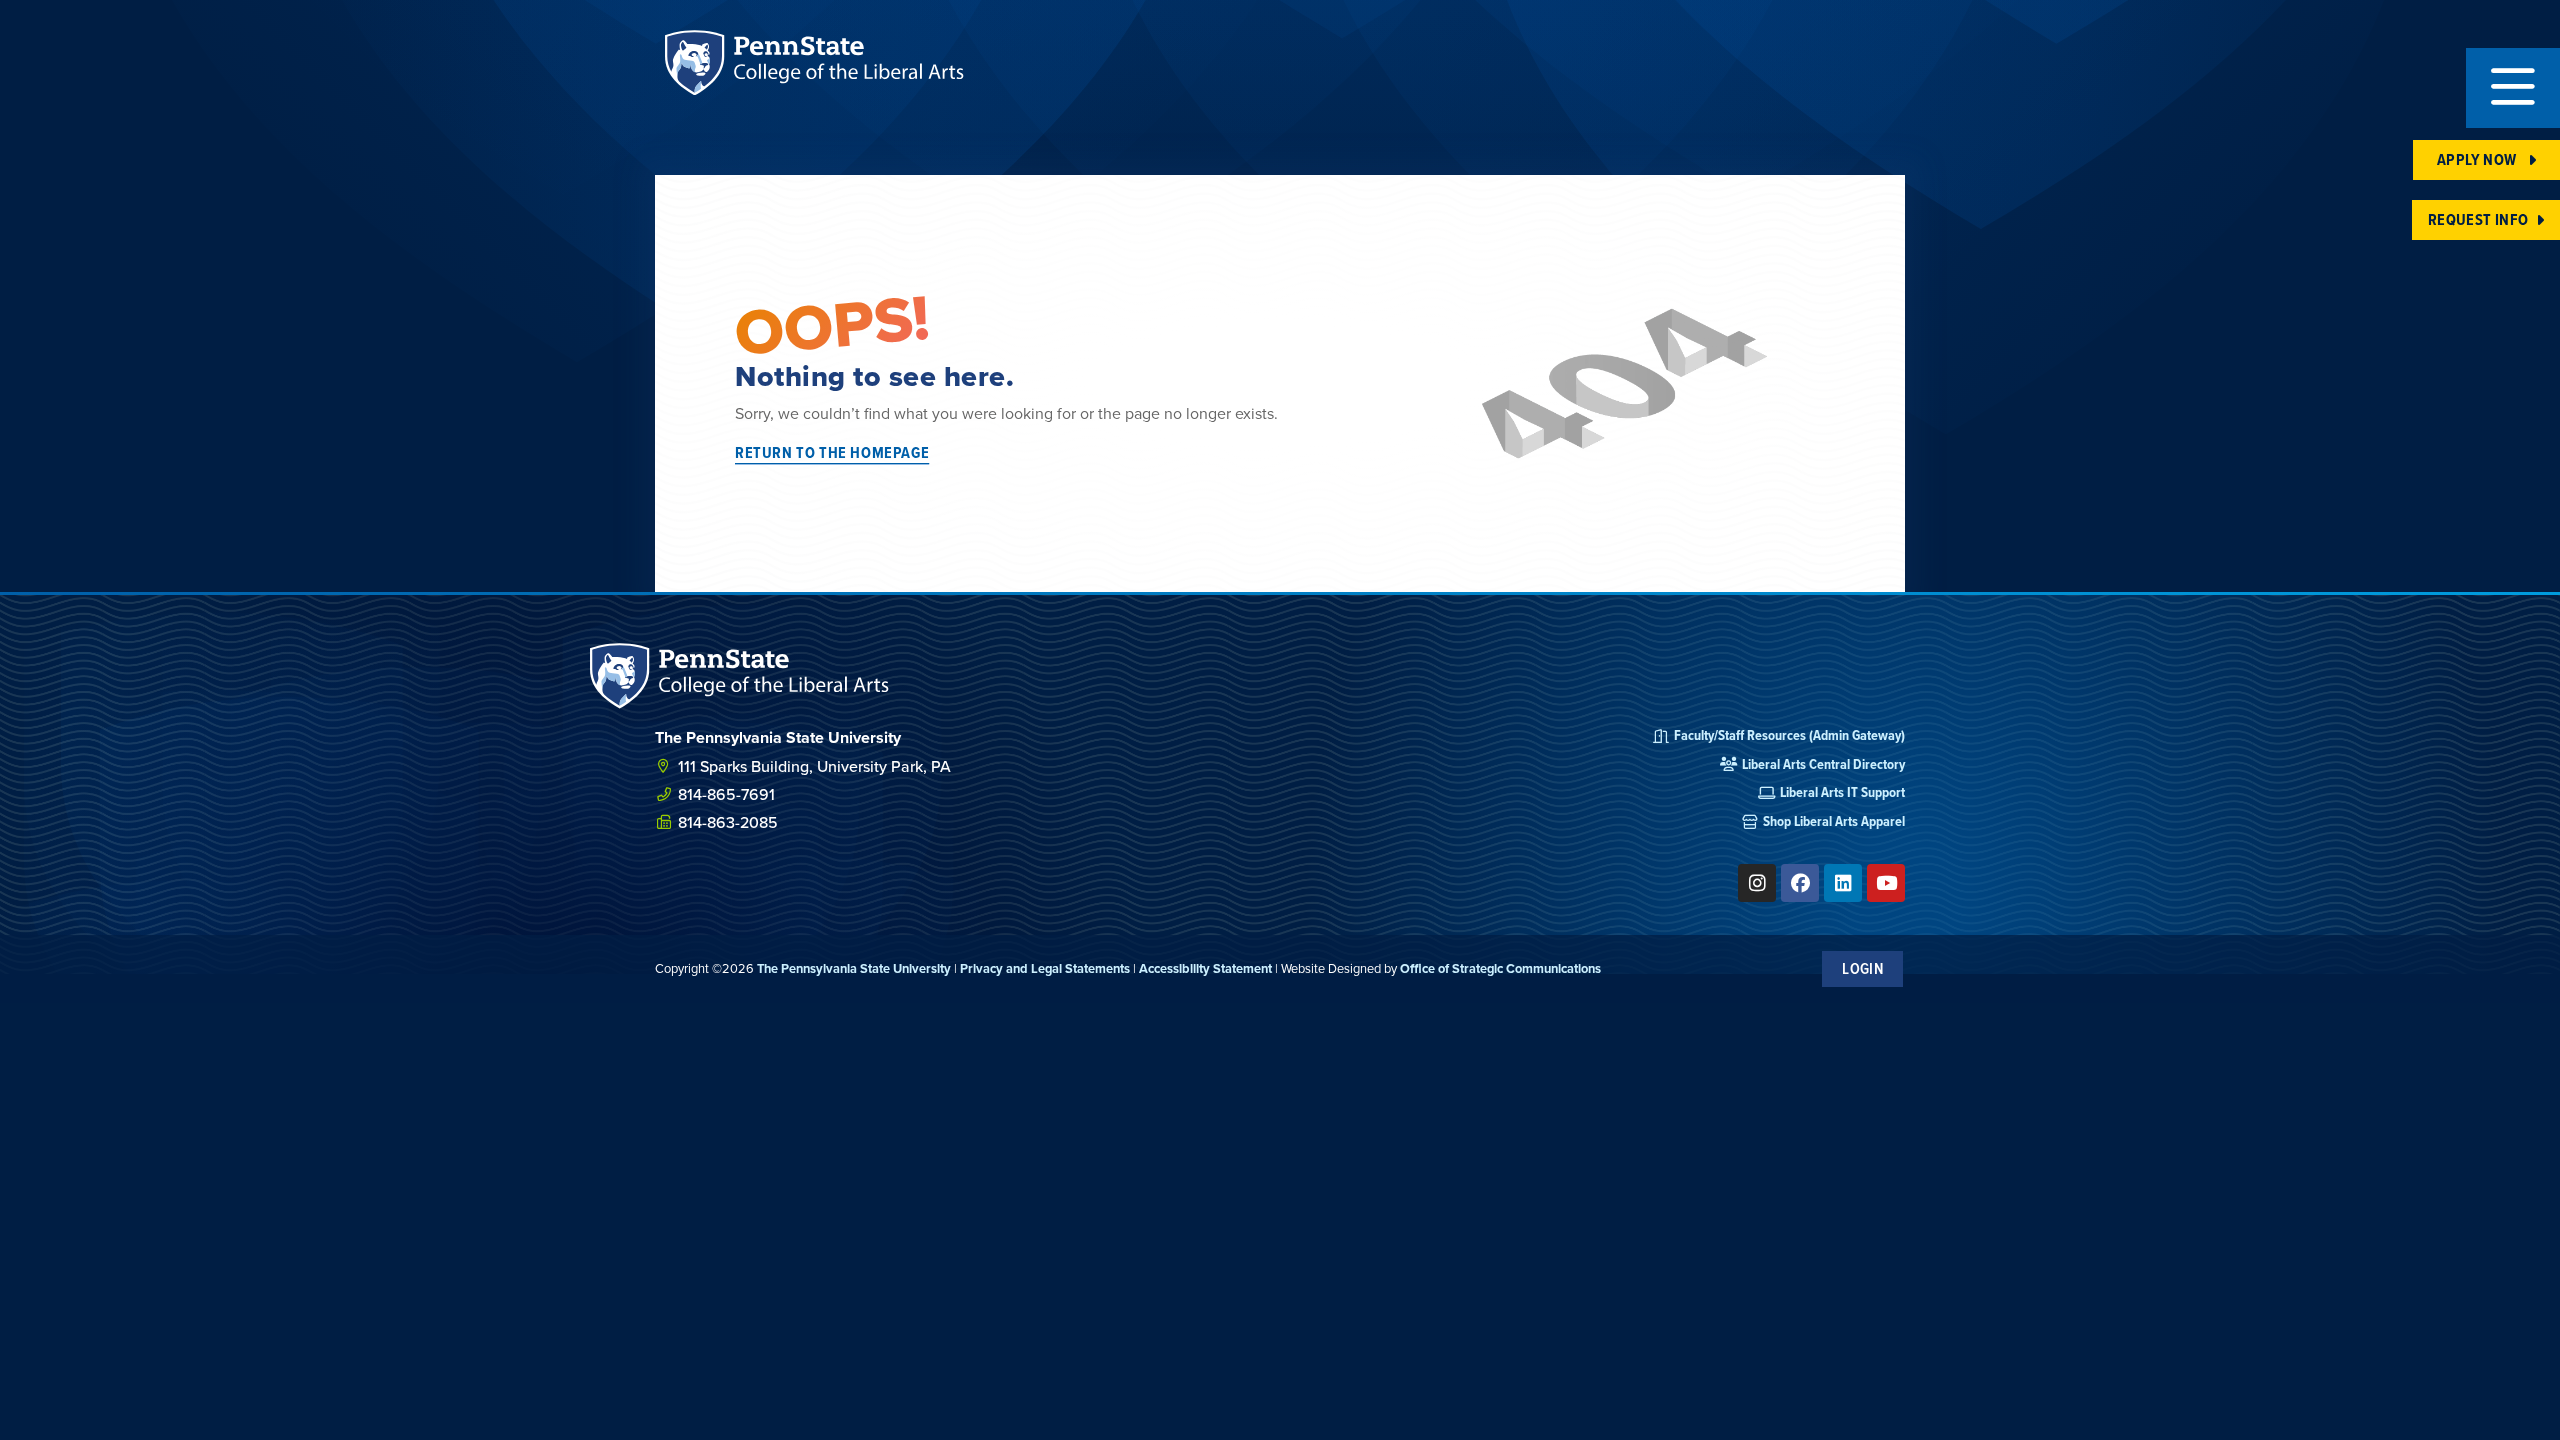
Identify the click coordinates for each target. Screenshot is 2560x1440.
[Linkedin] (1843, 883)
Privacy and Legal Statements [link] (1045, 968)
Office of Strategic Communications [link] (1500, 968)
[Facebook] (1800, 883)
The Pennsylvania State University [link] (854, 968)
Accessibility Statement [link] (1205, 968)
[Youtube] (1886, 883)
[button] (2513, 88)
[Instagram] (1757, 883)
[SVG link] (740, 675)
